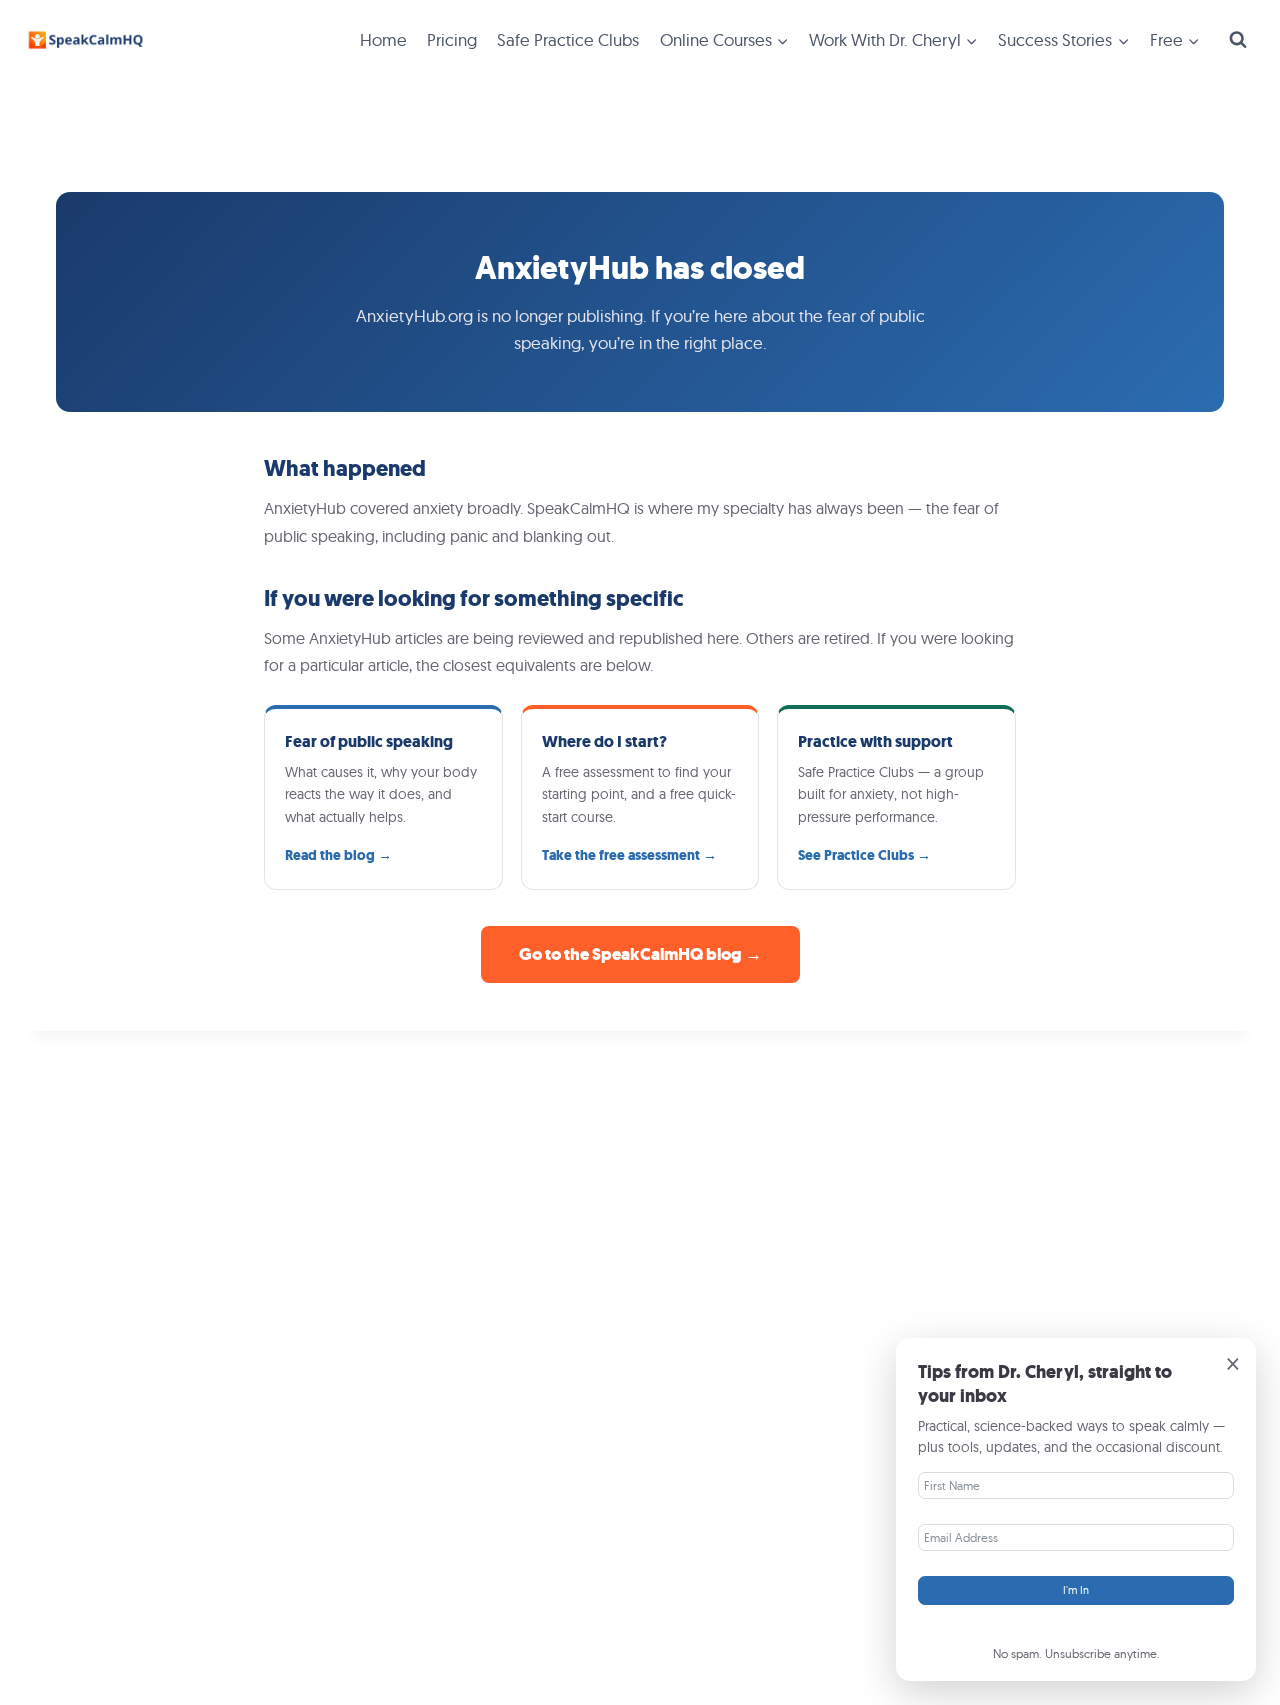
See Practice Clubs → (864, 855)
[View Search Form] (1238, 40)
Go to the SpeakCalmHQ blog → (640, 954)
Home (383, 39)
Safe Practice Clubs (568, 39)
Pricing (452, 39)
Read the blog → (338, 855)
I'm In (1076, 1590)
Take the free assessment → (629, 855)
